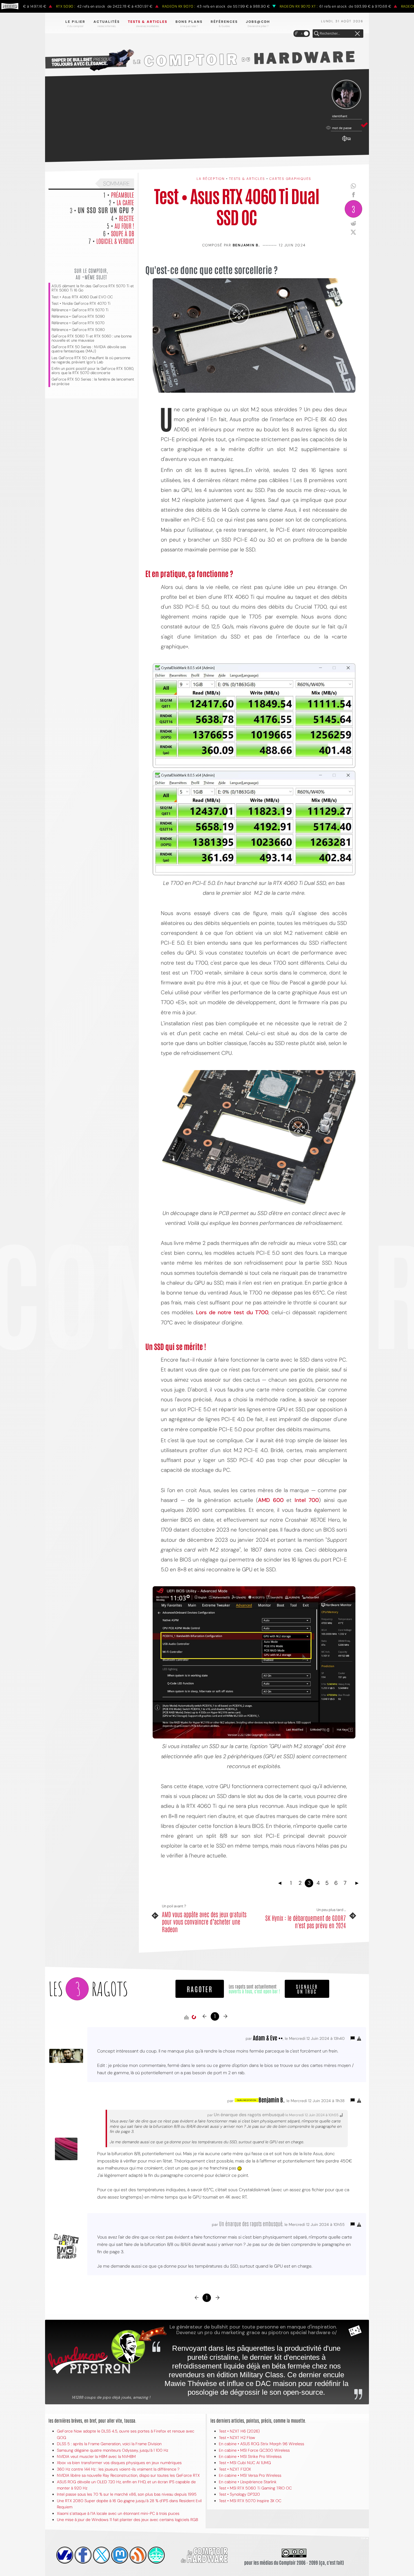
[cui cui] (101, 2555)
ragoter (200, 1989)
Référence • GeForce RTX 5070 (78, 323)
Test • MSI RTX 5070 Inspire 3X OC (250, 2501)
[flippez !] (120, 2555)
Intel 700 (307, 1500)
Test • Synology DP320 (239, 2494)
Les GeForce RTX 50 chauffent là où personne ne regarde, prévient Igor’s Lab (91, 360)
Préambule (123, 195)
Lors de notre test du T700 (232, 1312)
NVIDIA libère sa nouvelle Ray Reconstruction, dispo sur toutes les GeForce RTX (128, 2475)
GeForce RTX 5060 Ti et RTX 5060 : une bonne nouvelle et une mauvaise (92, 338)
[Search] (317, 34)
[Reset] (357, 34)
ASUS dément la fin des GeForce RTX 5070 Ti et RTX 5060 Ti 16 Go (93, 288)
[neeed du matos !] (156, 2555)
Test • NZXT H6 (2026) (239, 2431)
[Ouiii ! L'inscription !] (346, 95)
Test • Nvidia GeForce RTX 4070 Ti (81, 303)
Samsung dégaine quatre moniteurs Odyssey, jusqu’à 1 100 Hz (113, 2450)
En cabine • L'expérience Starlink (248, 2482)
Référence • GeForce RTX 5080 (78, 330)
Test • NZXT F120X (235, 2469)
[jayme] (83, 2555)
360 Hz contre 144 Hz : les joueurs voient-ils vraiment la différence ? (118, 2469)
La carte (125, 202)
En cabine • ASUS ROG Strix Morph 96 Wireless (261, 2444)
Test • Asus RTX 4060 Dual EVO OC (82, 297)
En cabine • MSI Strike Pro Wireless (250, 2456)
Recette (126, 218)
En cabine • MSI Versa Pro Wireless (250, 2475)
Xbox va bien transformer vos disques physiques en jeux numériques (119, 2463)
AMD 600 (271, 1500)
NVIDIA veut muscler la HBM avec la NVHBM (96, 2456)
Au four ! (124, 226)
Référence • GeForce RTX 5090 (78, 316)
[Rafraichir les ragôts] (194, 2017)
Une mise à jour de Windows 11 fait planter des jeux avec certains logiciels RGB (127, 2520)
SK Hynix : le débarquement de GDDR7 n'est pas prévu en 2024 (306, 1922)
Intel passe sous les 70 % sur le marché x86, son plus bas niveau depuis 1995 (127, 2494)
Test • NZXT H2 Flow (237, 2438)
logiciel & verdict (115, 241)
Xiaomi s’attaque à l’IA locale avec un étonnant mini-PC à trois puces (118, 2513)
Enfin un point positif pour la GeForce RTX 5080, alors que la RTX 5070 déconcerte (93, 371)
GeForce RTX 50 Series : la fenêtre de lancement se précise (93, 381)
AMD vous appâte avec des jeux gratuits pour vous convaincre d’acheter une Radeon (204, 1922)
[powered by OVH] (65, 2555)
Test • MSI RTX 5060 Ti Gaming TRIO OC (255, 2488)
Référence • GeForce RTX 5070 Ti (80, 310)
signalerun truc (307, 1989)
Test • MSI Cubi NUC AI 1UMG (245, 2463)
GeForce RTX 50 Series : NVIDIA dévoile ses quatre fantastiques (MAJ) (89, 349)
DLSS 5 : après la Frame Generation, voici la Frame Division (109, 2444)
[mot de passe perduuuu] (346, 142)
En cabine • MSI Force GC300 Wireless (254, 2450)
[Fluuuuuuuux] (138, 2555)
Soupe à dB (123, 233)
